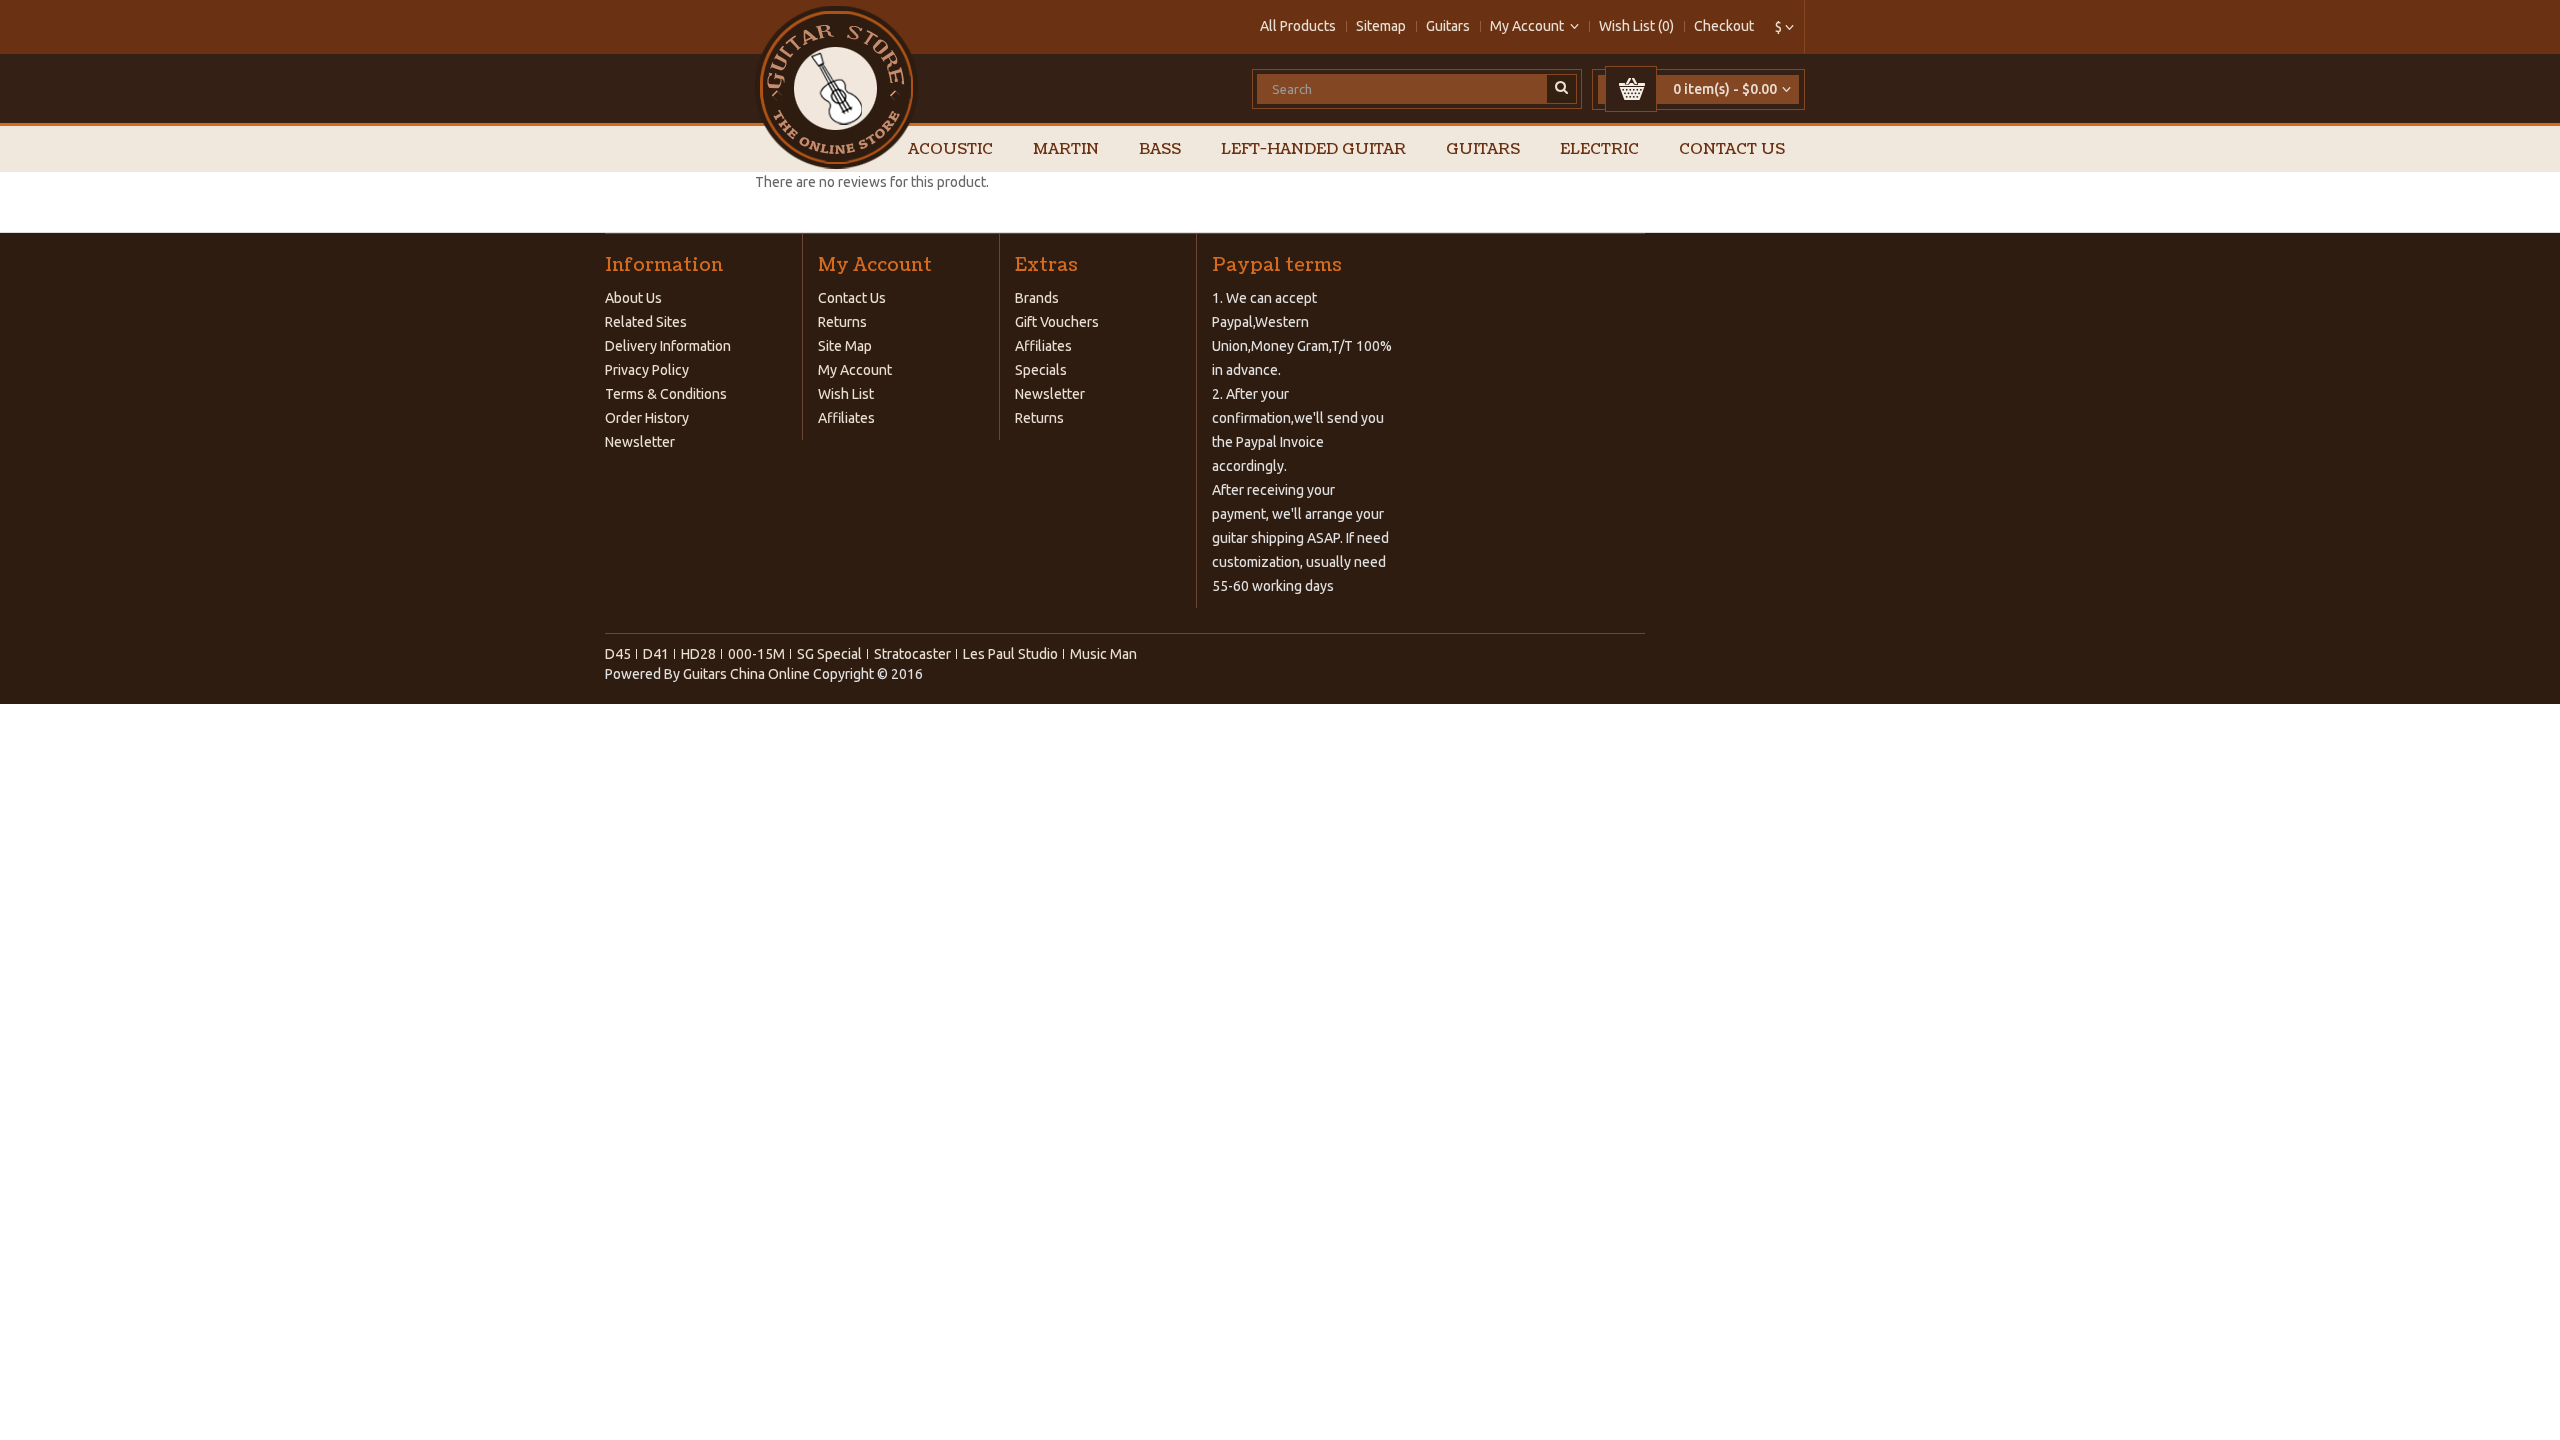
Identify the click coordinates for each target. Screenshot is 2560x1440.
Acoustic (950, 149)
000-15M (756, 654)
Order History (647, 418)
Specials (1041, 370)
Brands (1037, 298)
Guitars (1448, 26)
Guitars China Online (746, 674)
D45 (618, 654)
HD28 (698, 654)
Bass (1160, 149)
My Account (855, 370)
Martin (1066, 149)
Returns (842, 322)
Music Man (1103, 654)
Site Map (845, 346)
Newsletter (640, 442)
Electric (1599, 149)
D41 (656, 654)
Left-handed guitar (1313, 149)
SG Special (829, 654)
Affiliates (846, 418)
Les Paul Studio (1010, 654)
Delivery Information (668, 346)
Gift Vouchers (1057, 322)
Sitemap (1381, 26)
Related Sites (646, 322)
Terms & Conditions (666, 394)
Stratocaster (912, 654)
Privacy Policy (647, 370)
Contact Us (1732, 149)
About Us (633, 298)
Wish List (846, 394)
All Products (1298, 26)
